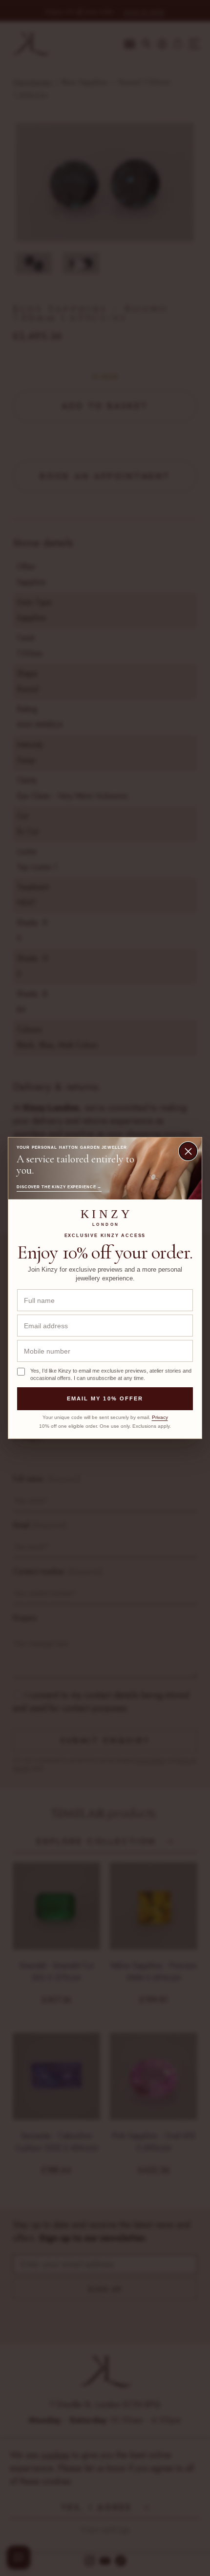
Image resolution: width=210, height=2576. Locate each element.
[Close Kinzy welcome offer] (188, 1151)
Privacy (160, 1417)
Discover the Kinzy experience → (59, 1187)
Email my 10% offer (105, 1398)
